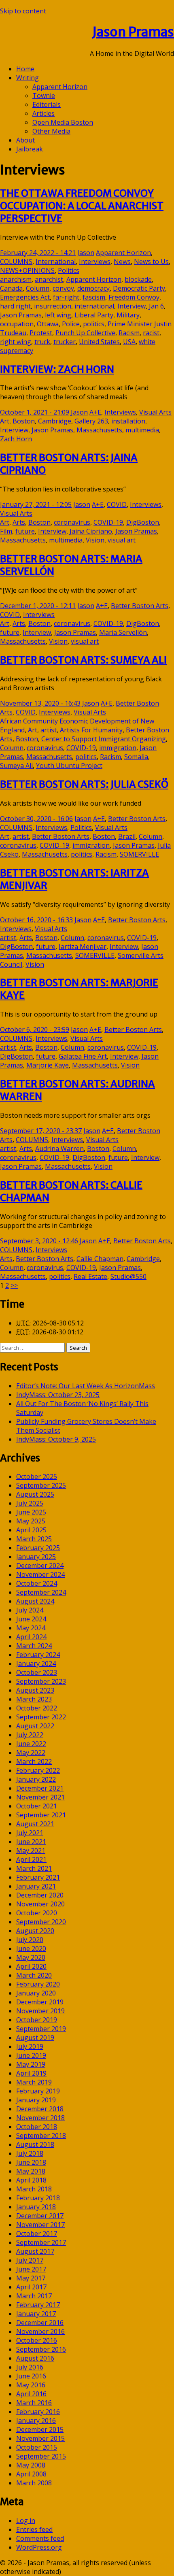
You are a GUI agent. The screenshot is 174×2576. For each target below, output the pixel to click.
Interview (132, 306)
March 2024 (34, 1646)
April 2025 (31, 1530)
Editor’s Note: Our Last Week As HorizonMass (86, 1386)
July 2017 (30, 2260)
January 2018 (36, 2207)
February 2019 (38, 2091)
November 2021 (40, 1797)
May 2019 (31, 2064)
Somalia (136, 757)
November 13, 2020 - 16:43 (40, 703)
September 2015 (41, 2456)
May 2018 (31, 2171)
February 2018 (38, 2198)
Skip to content (23, 11)
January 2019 (36, 2100)
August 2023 (35, 1690)
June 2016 (31, 2376)
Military (128, 315)
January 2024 (36, 1663)
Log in (26, 2521)
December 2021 (40, 1788)
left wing (58, 315)
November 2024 (40, 1574)
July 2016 (30, 2367)
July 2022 (30, 1735)
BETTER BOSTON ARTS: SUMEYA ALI (83, 660)
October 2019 (37, 2020)
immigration (118, 748)
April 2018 (31, 2180)
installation (128, 421)
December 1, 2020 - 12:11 (38, 606)
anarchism (16, 279)
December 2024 (40, 1566)
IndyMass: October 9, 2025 (56, 1439)
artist (49, 730)
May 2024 (31, 1628)
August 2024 (35, 1601)
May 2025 (31, 1521)
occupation (17, 324)
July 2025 (30, 1503)
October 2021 (37, 1806)
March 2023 (34, 1699)
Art (5, 421)
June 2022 (31, 1744)
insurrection (53, 306)
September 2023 (41, 1681)
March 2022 (34, 1761)
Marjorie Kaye (48, 1065)
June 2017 (31, 2269)
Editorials (47, 104)
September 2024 (41, 1592)
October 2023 (37, 1672)
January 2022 (36, 1779)
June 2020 (31, 1948)
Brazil (127, 836)
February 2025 (38, 1548)
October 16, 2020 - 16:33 (36, 920)
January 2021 (36, 1886)
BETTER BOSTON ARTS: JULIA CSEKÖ (84, 784)
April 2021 (31, 1859)
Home (25, 69)
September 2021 (41, 1815)
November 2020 (40, 1904)
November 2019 (40, 2011)
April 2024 (31, 1637)
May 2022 (31, 1753)
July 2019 (30, 2046)
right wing (16, 342)
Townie (44, 96)
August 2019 (35, 2038)
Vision (95, 540)
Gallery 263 (91, 421)
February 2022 (38, 1770)
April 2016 (31, 2394)
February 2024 (38, 1655)
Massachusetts (99, 430)
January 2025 (36, 1557)
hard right (15, 306)
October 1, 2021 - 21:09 (35, 412)
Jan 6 (156, 306)
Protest (41, 333)
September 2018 (41, 2136)
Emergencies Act (25, 297)
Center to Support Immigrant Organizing (104, 739)
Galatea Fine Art (83, 1056)
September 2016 (41, 2349)
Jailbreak (30, 149)
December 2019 (40, 2002)
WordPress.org (39, 2547)
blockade (138, 279)
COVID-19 (108, 522)
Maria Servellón (123, 632)
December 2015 (40, 2429)
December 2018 (40, 2109)
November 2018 (40, 2118)
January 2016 (36, 2421)
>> (14, 1285)
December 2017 (40, 2216)
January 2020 (36, 1993)
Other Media (51, 131)
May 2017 (31, 2278)
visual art (122, 540)
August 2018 (35, 2144)
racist (151, 333)
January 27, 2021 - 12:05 (36, 504)
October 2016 (37, 2340)
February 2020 (38, 1984)
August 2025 (35, 1494)
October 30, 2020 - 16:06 (36, 819)
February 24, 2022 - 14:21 (38, 253)
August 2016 (35, 2358)
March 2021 (34, 1868)
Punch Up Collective (85, 333)
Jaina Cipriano (91, 531)
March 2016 (34, 2403)
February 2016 (38, 2412)
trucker (65, 342)
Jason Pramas (133, 32)
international (94, 306)
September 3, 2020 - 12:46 (39, 1241)
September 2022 (41, 1717)
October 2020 (37, 1913)
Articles (43, 113)
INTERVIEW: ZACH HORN (57, 369)
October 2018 (37, 2127)
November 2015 (40, 2438)
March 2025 (34, 1539)
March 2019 (34, 2082)
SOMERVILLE (139, 854)
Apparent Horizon (60, 87)
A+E (95, 412)
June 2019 (31, 2055)
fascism (94, 297)
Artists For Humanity (91, 730)
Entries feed (34, 2529)
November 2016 (40, 2331)
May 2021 (31, 1851)
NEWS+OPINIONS (27, 270)
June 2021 (31, 1842)
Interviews (95, 262)
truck (42, 342)
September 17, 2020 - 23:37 (41, 1131)
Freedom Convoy (134, 297)
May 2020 (31, 1957)
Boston (24, 421)
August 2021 (35, 1824)
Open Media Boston (63, 122)
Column (38, 288)
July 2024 (30, 1610)
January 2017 (36, 2314)
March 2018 (34, 2189)
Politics (69, 270)
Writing (28, 78)
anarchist (49, 279)
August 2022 (35, 1726)
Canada (11, 288)
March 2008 (34, 2483)
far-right (66, 297)
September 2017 (41, 2242)
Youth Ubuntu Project (69, 766)
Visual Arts (155, 412)
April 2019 (31, 2073)
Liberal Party (94, 315)
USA (129, 342)
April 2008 (31, 2474)
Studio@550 (128, 1276)
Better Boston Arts (140, 606)
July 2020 (30, 1940)
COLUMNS (16, 262)
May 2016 (31, 2385)
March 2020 (34, 1975)
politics (94, 324)
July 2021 (30, 1833)
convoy (63, 288)
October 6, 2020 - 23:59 (35, 1030)
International (56, 262)
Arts (19, 522)
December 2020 (40, 1895)
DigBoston (143, 522)
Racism (129, 333)
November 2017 (40, 2225)
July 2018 (30, 2153)
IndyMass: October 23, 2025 (58, 1395)
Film (6, 531)
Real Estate (90, 1276)
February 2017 (38, 2305)
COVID (117, 504)
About (25, 140)
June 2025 (31, 1512)
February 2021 (38, 1877)
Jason (86, 253)
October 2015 (37, 2447)
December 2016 (40, 2323)
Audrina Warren (59, 1149)
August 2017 (35, 2251)
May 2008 (31, 2465)
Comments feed (40, 2538)
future (25, 531)
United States (99, 342)
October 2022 (37, 1708)
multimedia (142, 430)
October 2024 (37, 1583)
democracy (93, 288)
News (122, 262)
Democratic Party (139, 288)
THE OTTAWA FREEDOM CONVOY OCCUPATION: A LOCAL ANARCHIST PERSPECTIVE (82, 206)
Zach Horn (16, 439)
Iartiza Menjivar (83, 947)
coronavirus (72, 522)
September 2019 (41, 2029)
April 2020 (31, 1966)
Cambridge (55, 421)
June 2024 (31, 1619)
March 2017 (34, 2296)
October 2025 (37, 1476)
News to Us (151, 262)
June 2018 (31, 2162)
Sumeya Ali (16, 766)
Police (71, 324)
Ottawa (48, 324)
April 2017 (31, 2287)
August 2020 (35, 1931)
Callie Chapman (100, 1259)
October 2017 (37, 2234)
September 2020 (41, 1922)
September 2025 (41, 1485)
